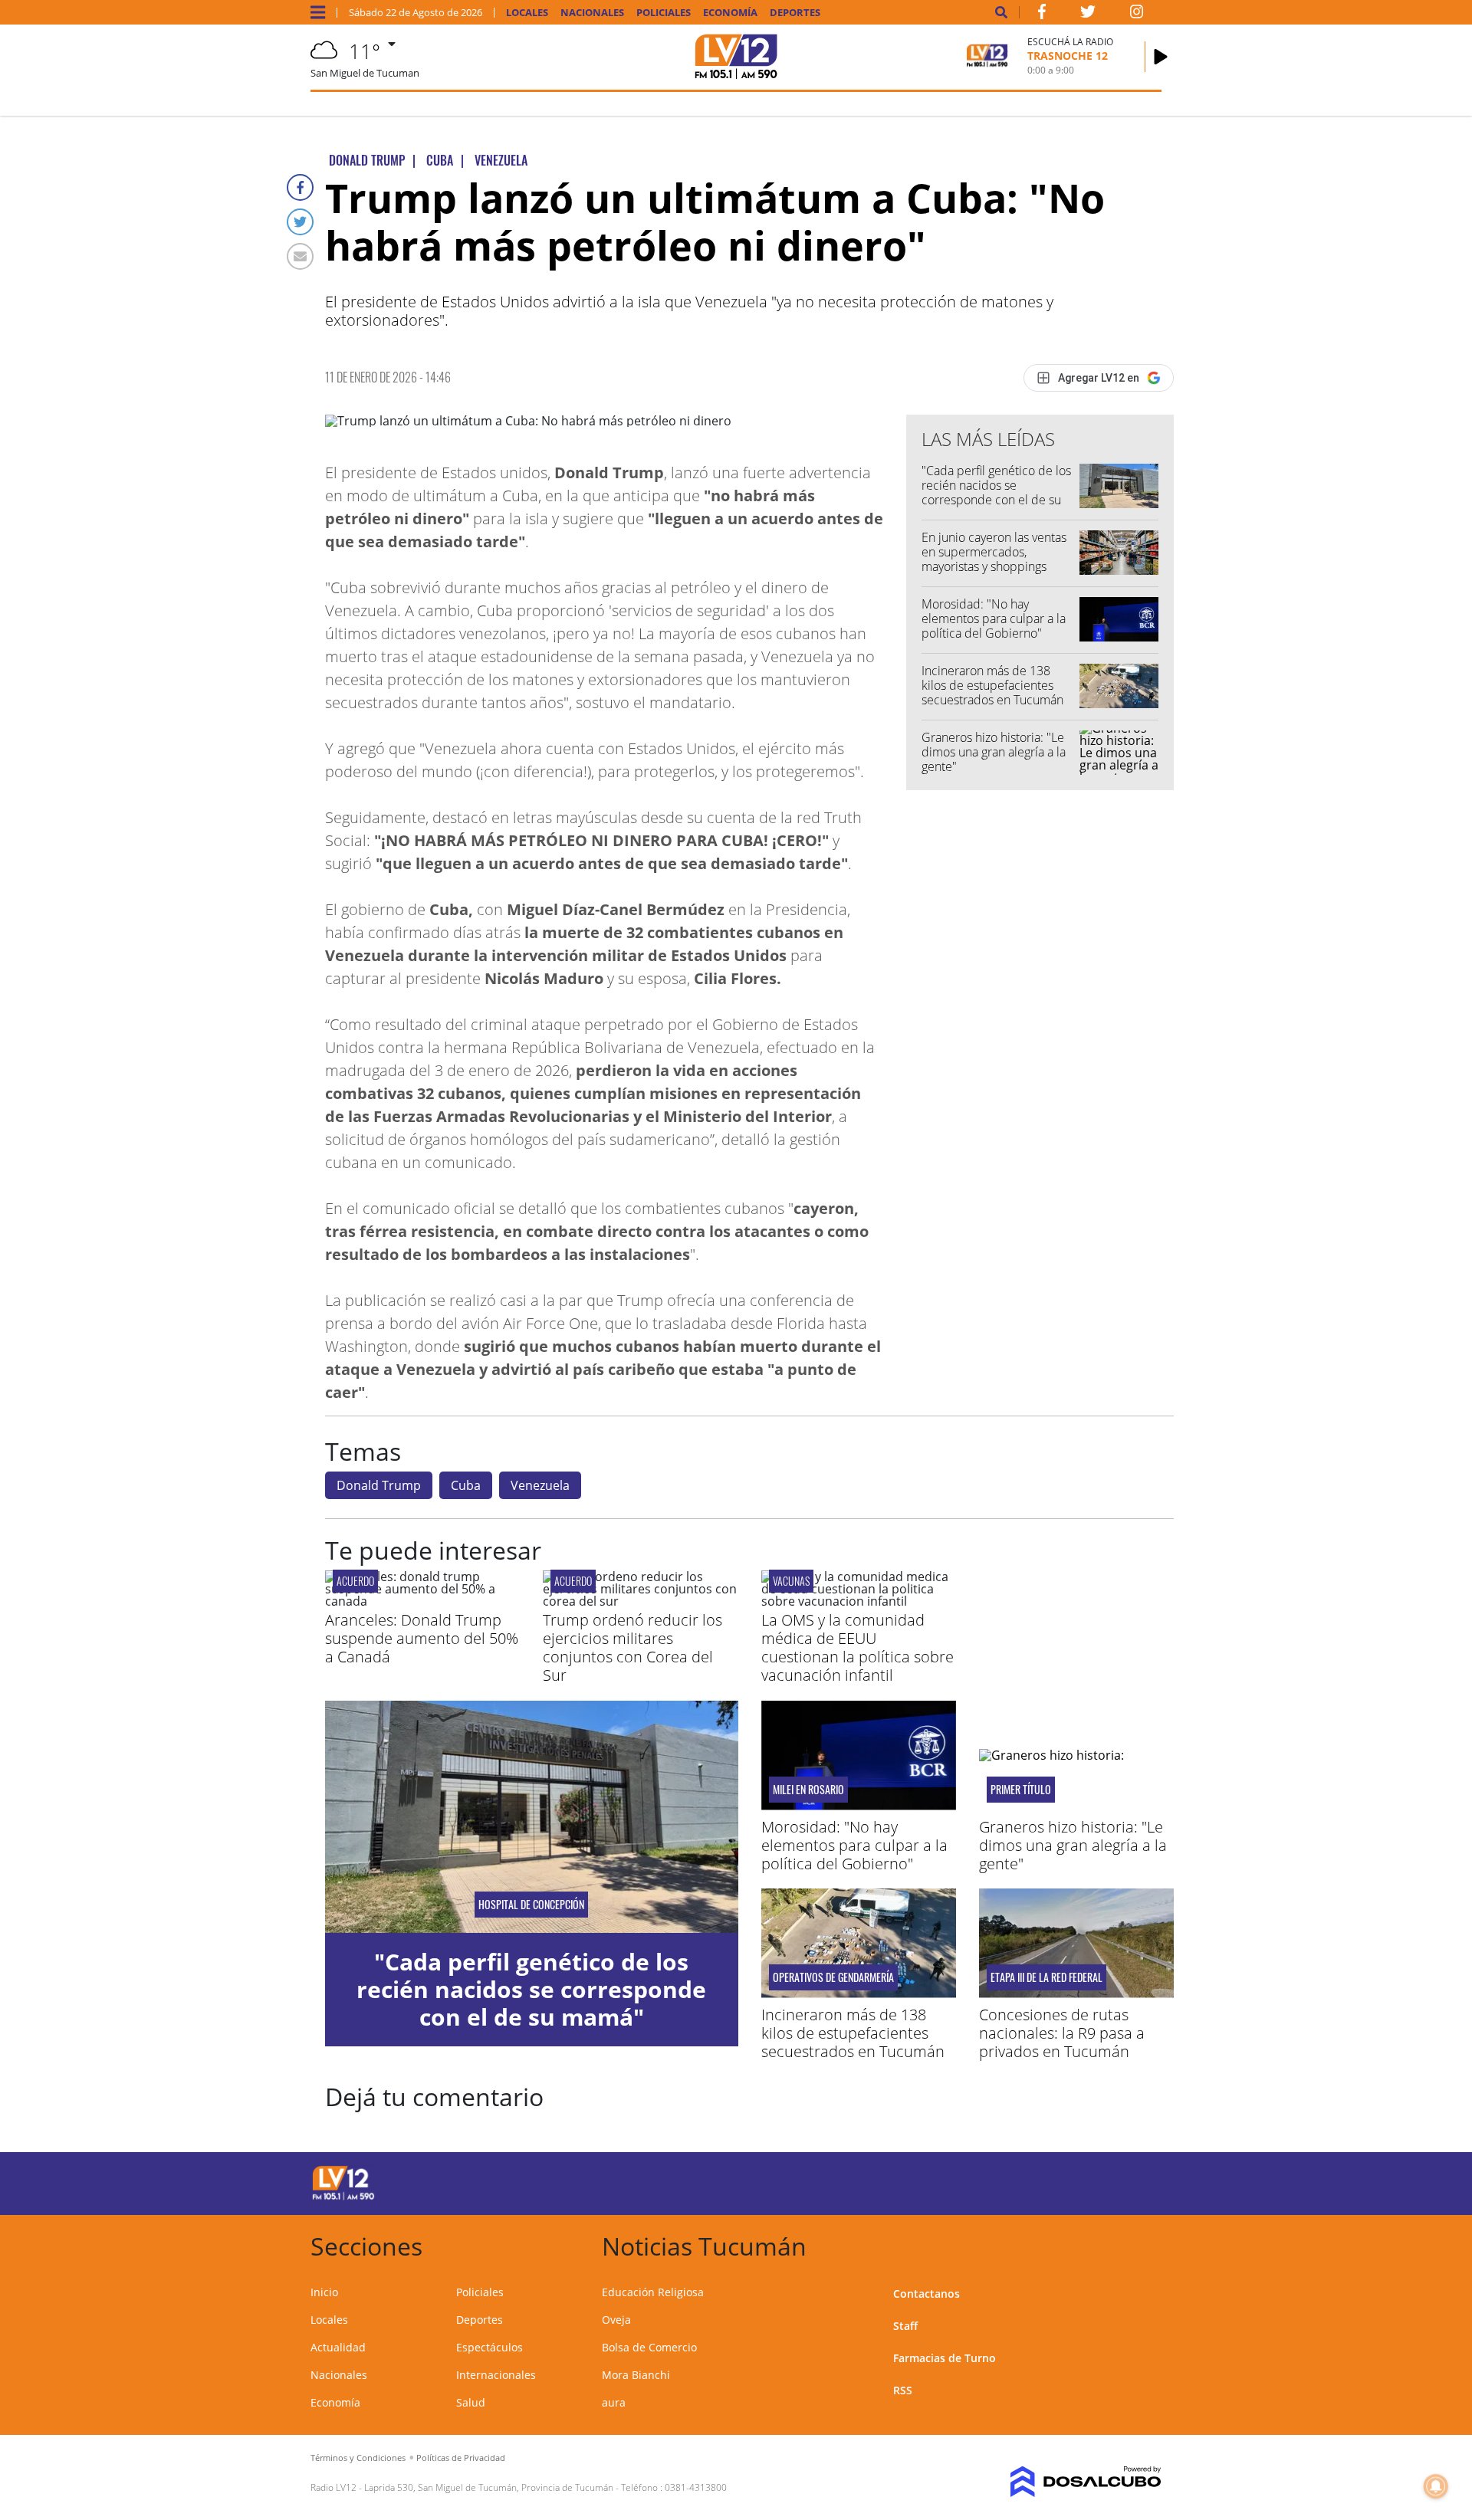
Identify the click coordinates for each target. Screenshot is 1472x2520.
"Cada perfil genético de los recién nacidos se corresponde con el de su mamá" (996, 493)
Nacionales (592, 13)
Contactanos (927, 2294)
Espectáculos (490, 2347)
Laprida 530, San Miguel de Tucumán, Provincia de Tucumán (489, 2487)
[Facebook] (300, 187)
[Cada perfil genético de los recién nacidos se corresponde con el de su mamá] (532, 1817)
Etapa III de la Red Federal (1046, 1977)
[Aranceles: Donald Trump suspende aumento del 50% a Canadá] (422, 1601)
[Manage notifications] (1436, 2486)
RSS (903, 2390)
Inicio (324, 2292)
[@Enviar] (300, 256)
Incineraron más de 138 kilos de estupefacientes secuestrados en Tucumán (992, 685)
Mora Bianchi (636, 2375)
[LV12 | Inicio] (1144, 2244)
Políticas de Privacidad (461, 2458)
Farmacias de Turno (945, 2358)
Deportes (795, 13)
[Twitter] (300, 222)
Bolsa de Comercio (649, 2347)
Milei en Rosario (808, 1790)
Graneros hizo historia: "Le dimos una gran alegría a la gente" (994, 752)
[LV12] (343, 2197)
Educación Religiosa (653, 2292)
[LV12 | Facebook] (1042, 15)
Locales (527, 13)
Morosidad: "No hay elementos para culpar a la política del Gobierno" (994, 619)
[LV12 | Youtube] (1054, 2181)
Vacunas (791, 1581)
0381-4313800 (696, 2487)
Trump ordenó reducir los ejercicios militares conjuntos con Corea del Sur (632, 1647)
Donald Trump (379, 1485)
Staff (905, 2326)
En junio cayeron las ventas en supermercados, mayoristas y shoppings (994, 552)
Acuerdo (355, 1581)
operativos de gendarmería (833, 1977)
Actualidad (338, 2347)
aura (614, 2402)
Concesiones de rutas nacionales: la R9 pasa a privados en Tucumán (1062, 2033)
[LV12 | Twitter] (1088, 15)
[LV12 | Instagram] (1137, 15)
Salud (471, 2402)
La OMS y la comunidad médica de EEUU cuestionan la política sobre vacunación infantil (858, 1647)
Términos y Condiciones (358, 2458)
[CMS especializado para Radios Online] (1064, 2482)
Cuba (466, 1485)
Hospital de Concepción (531, 1905)
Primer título (1021, 1790)
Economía (730, 13)
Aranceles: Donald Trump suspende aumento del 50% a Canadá (422, 1638)
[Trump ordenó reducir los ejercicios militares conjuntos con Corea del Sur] (640, 1601)
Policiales (664, 13)
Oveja (616, 2320)
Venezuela (540, 1485)
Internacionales (496, 2375)
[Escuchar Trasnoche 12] (1161, 57)
